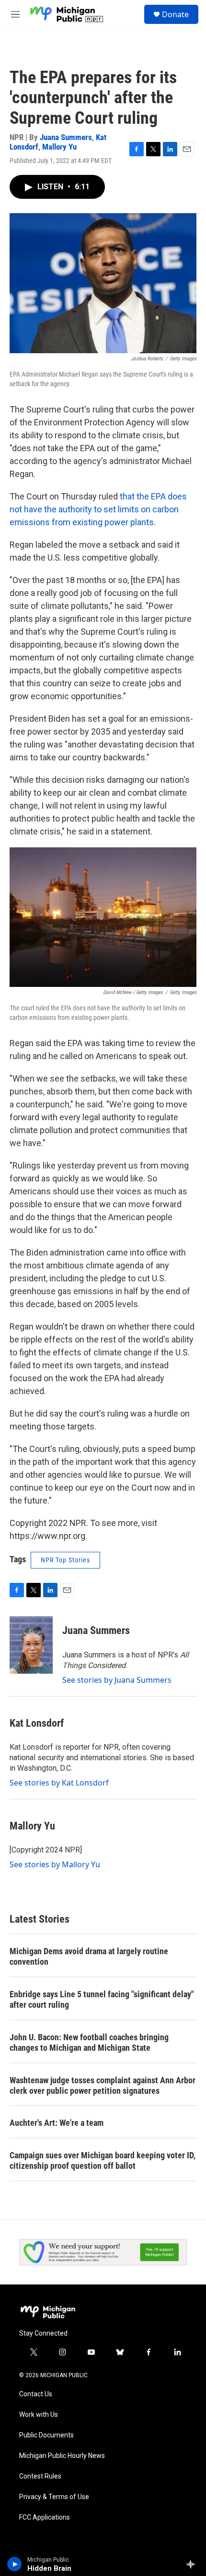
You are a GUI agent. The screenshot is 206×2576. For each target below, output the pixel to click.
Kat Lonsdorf (37, 1723)
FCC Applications (45, 2517)
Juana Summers (66, 137)
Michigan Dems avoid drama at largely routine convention (89, 1956)
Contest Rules (40, 2476)
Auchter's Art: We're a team (57, 2123)
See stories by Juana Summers (117, 1680)
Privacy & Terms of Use (54, 2497)
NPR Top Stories (65, 1560)
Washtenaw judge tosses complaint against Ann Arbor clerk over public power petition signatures (103, 2085)
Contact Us (36, 2394)
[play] (15, 2564)
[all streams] (193, 2564)
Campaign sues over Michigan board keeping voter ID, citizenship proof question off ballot (103, 2160)
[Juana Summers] (31, 1645)
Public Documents (46, 2435)
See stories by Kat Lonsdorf (59, 1783)
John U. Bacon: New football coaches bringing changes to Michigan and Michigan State (89, 2042)
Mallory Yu (59, 147)
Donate (175, 14)
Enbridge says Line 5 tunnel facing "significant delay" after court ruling (102, 1999)
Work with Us (39, 2415)
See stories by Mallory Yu (55, 1864)
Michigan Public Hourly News (62, 2456)
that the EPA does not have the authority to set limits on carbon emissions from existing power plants (98, 509)
